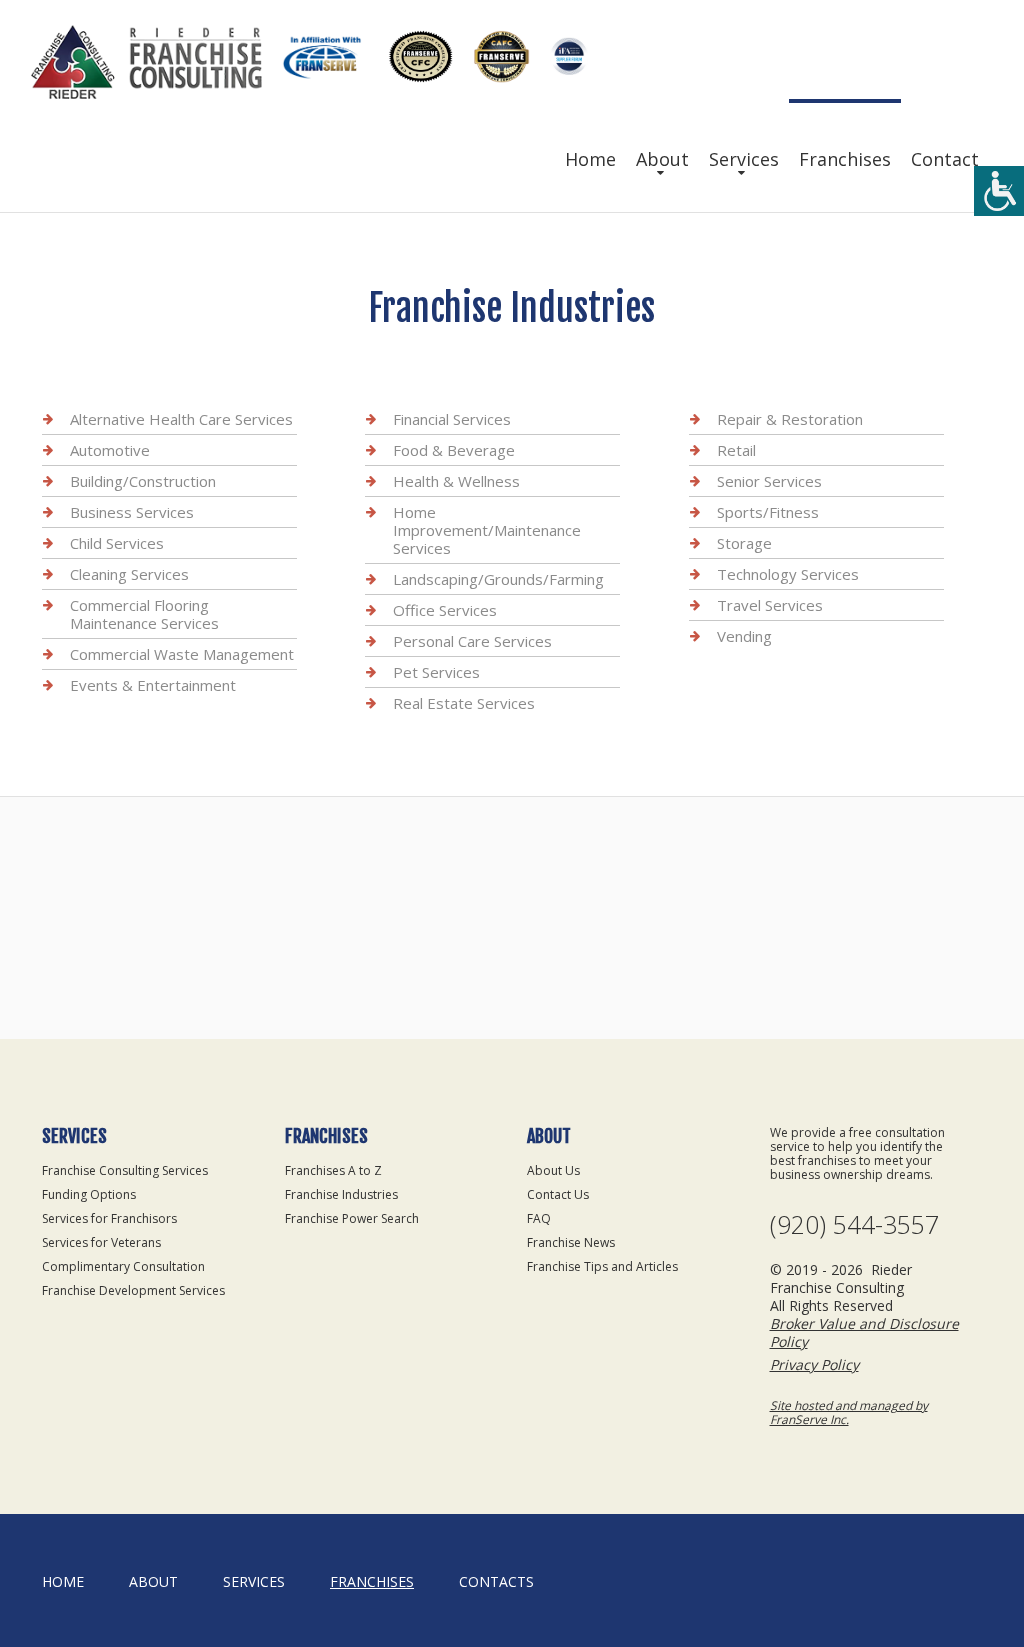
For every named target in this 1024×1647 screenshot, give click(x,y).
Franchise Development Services (133, 1290)
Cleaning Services (129, 574)
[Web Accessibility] (999, 191)
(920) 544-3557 (854, 1224)
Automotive (110, 450)
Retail (736, 450)
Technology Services (788, 574)
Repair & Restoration (790, 419)
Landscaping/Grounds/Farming (498, 579)
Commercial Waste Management (182, 654)
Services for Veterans (101, 1242)
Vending (744, 636)
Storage (744, 543)
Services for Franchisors (109, 1218)
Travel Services (770, 605)
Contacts (496, 1581)
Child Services (117, 543)
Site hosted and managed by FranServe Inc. (849, 1412)
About (662, 159)
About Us (553, 1170)
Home (590, 159)
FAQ (539, 1218)
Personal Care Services (472, 641)
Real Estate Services (464, 703)
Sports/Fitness (768, 512)
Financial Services (452, 419)
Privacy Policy (814, 1364)
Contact (945, 159)
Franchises (845, 159)
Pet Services (436, 672)
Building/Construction (143, 481)
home (63, 1581)
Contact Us (558, 1194)
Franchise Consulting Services (125, 1170)
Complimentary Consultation (123, 1266)
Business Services (132, 512)
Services (744, 159)
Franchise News (571, 1242)
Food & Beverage (454, 450)
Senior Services (769, 481)
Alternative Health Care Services (181, 419)
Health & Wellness (456, 481)
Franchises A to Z (333, 1170)
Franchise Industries (341, 1194)
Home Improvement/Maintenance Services (487, 530)
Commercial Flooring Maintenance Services (144, 614)
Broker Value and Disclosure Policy (864, 1332)
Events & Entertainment (153, 685)
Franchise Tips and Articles (602, 1266)
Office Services (445, 610)
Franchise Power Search (352, 1218)
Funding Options (89, 1194)
